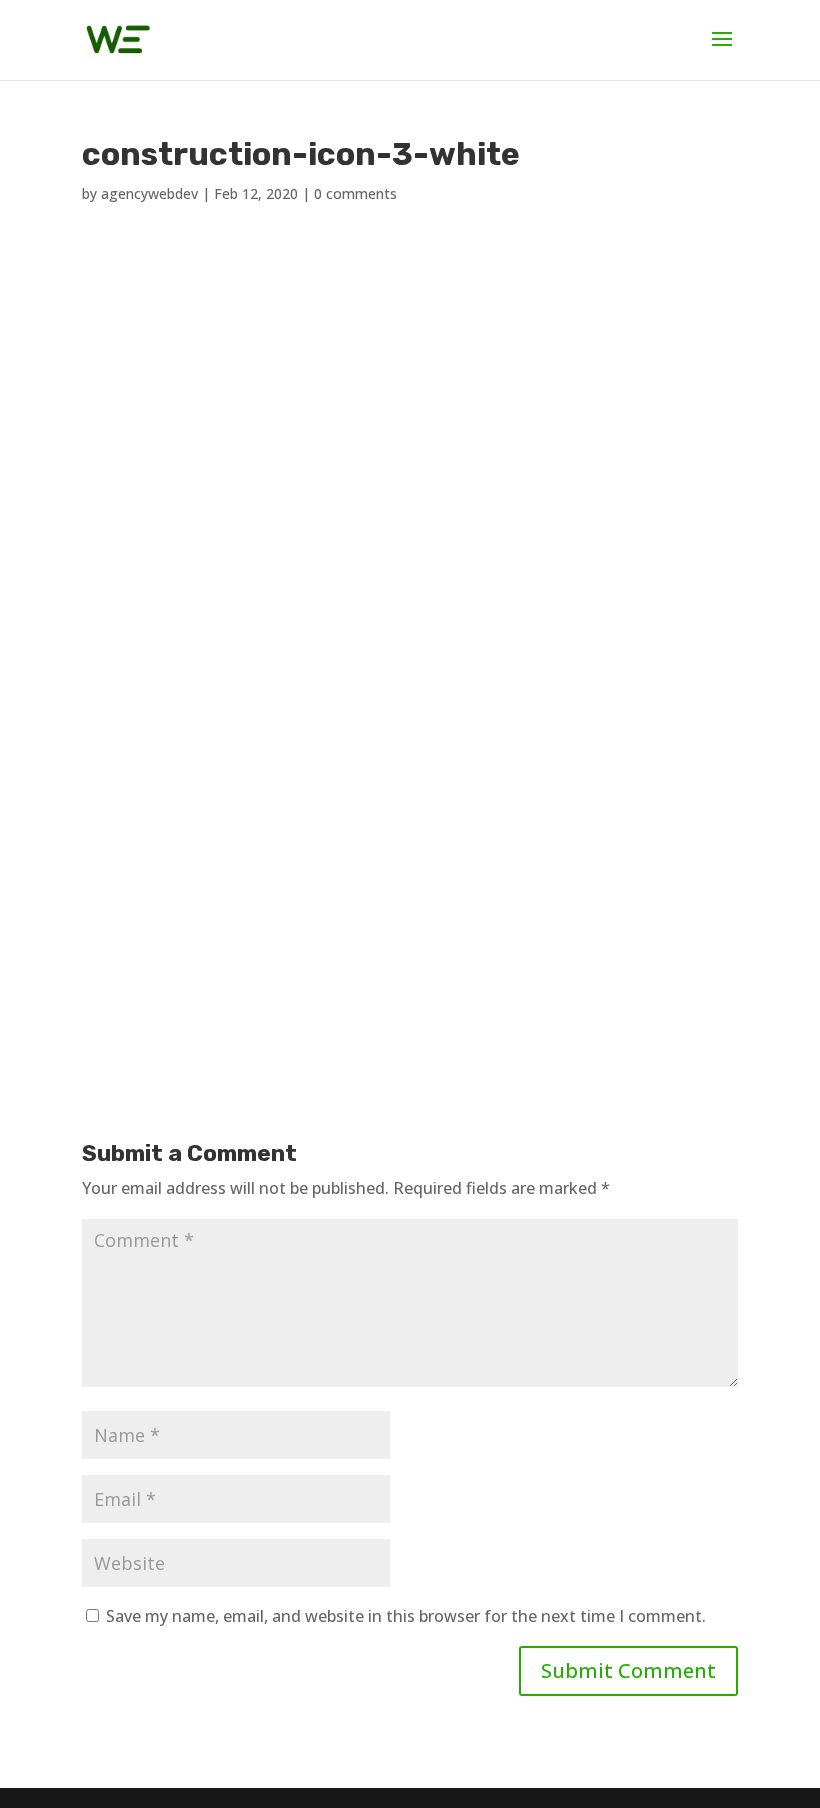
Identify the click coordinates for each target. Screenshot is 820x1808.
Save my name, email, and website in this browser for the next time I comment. (406, 1616)
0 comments (355, 193)
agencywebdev (149, 193)
